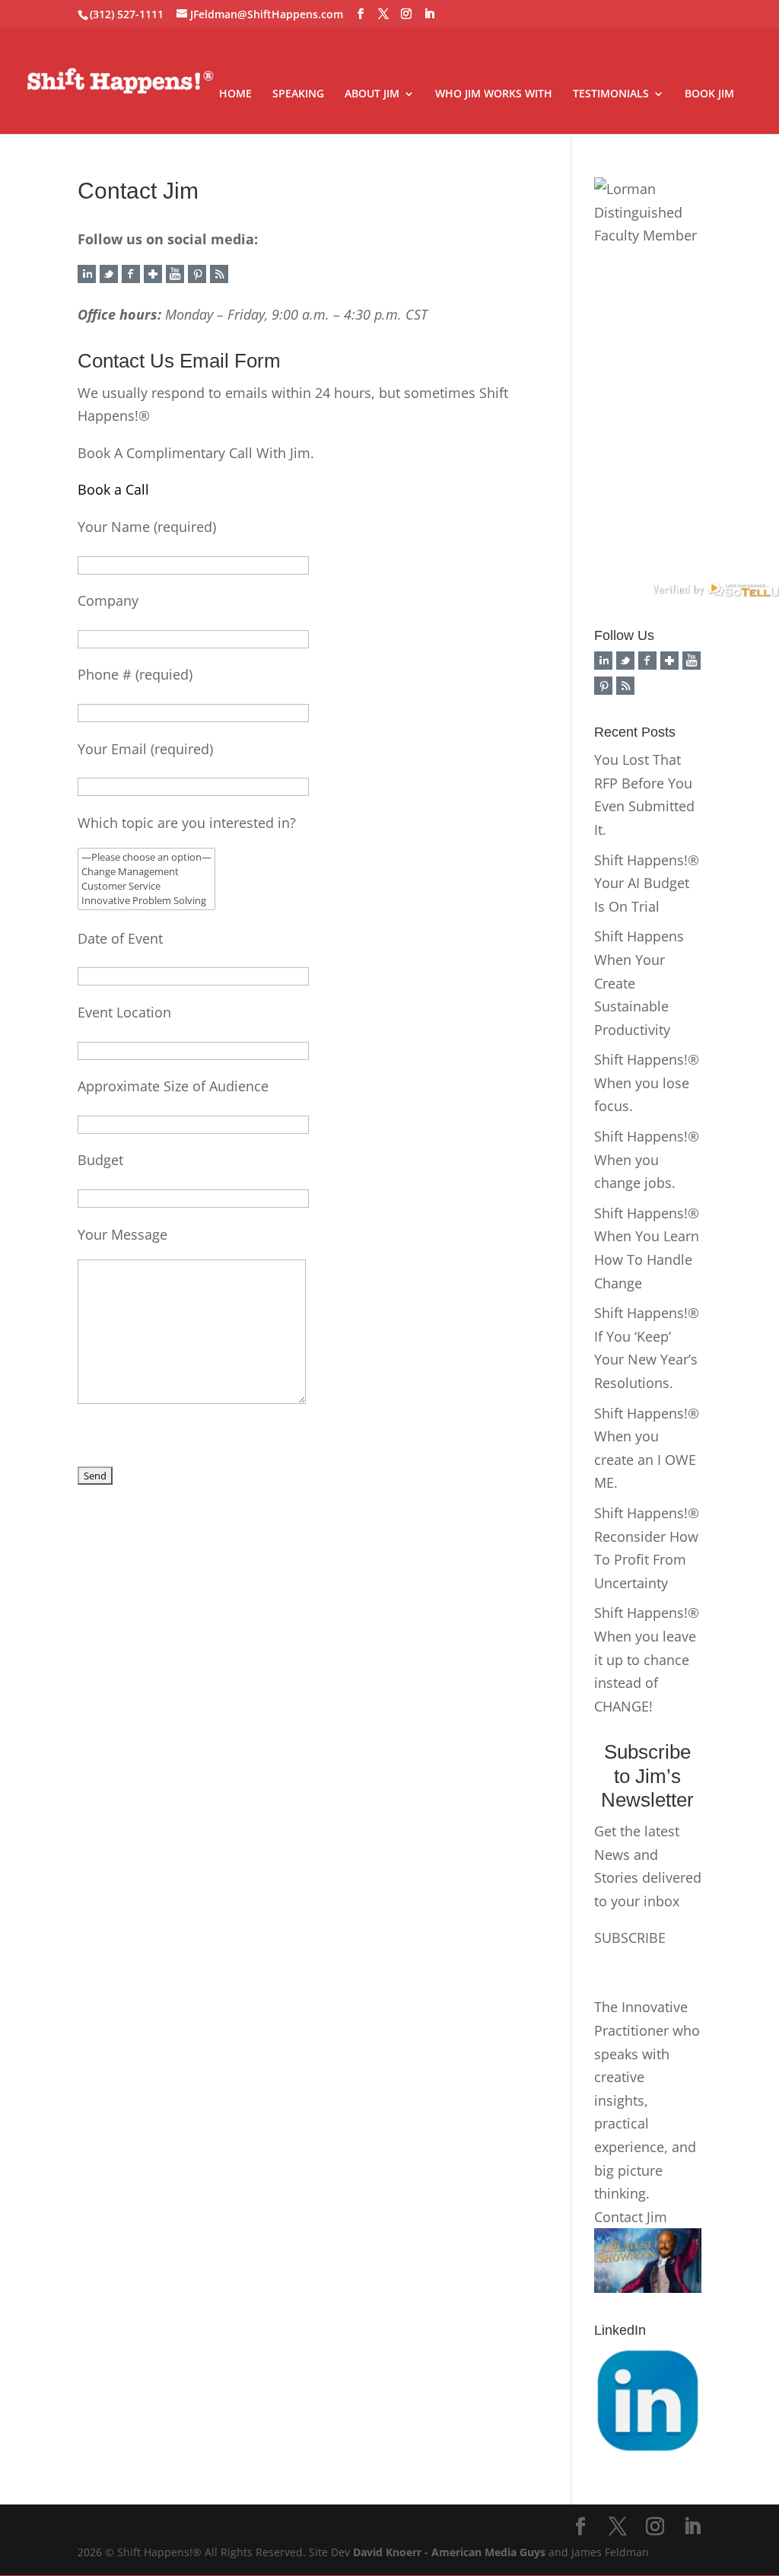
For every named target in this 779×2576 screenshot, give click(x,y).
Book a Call (113, 489)
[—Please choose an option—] (146, 857)
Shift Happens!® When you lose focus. (647, 1083)
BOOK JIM (709, 94)
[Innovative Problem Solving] (146, 901)
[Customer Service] (146, 886)
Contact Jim (631, 2217)
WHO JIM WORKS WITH (494, 94)
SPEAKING (298, 94)
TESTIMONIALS (611, 94)
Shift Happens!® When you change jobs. (647, 1159)
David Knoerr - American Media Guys (449, 2552)
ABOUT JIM (372, 94)
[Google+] (153, 278)
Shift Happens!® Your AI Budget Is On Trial (647, 883)
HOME (235, 94)
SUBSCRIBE (630, 1938)
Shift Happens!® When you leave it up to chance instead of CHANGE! (647, 1659)
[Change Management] (146, 872)
